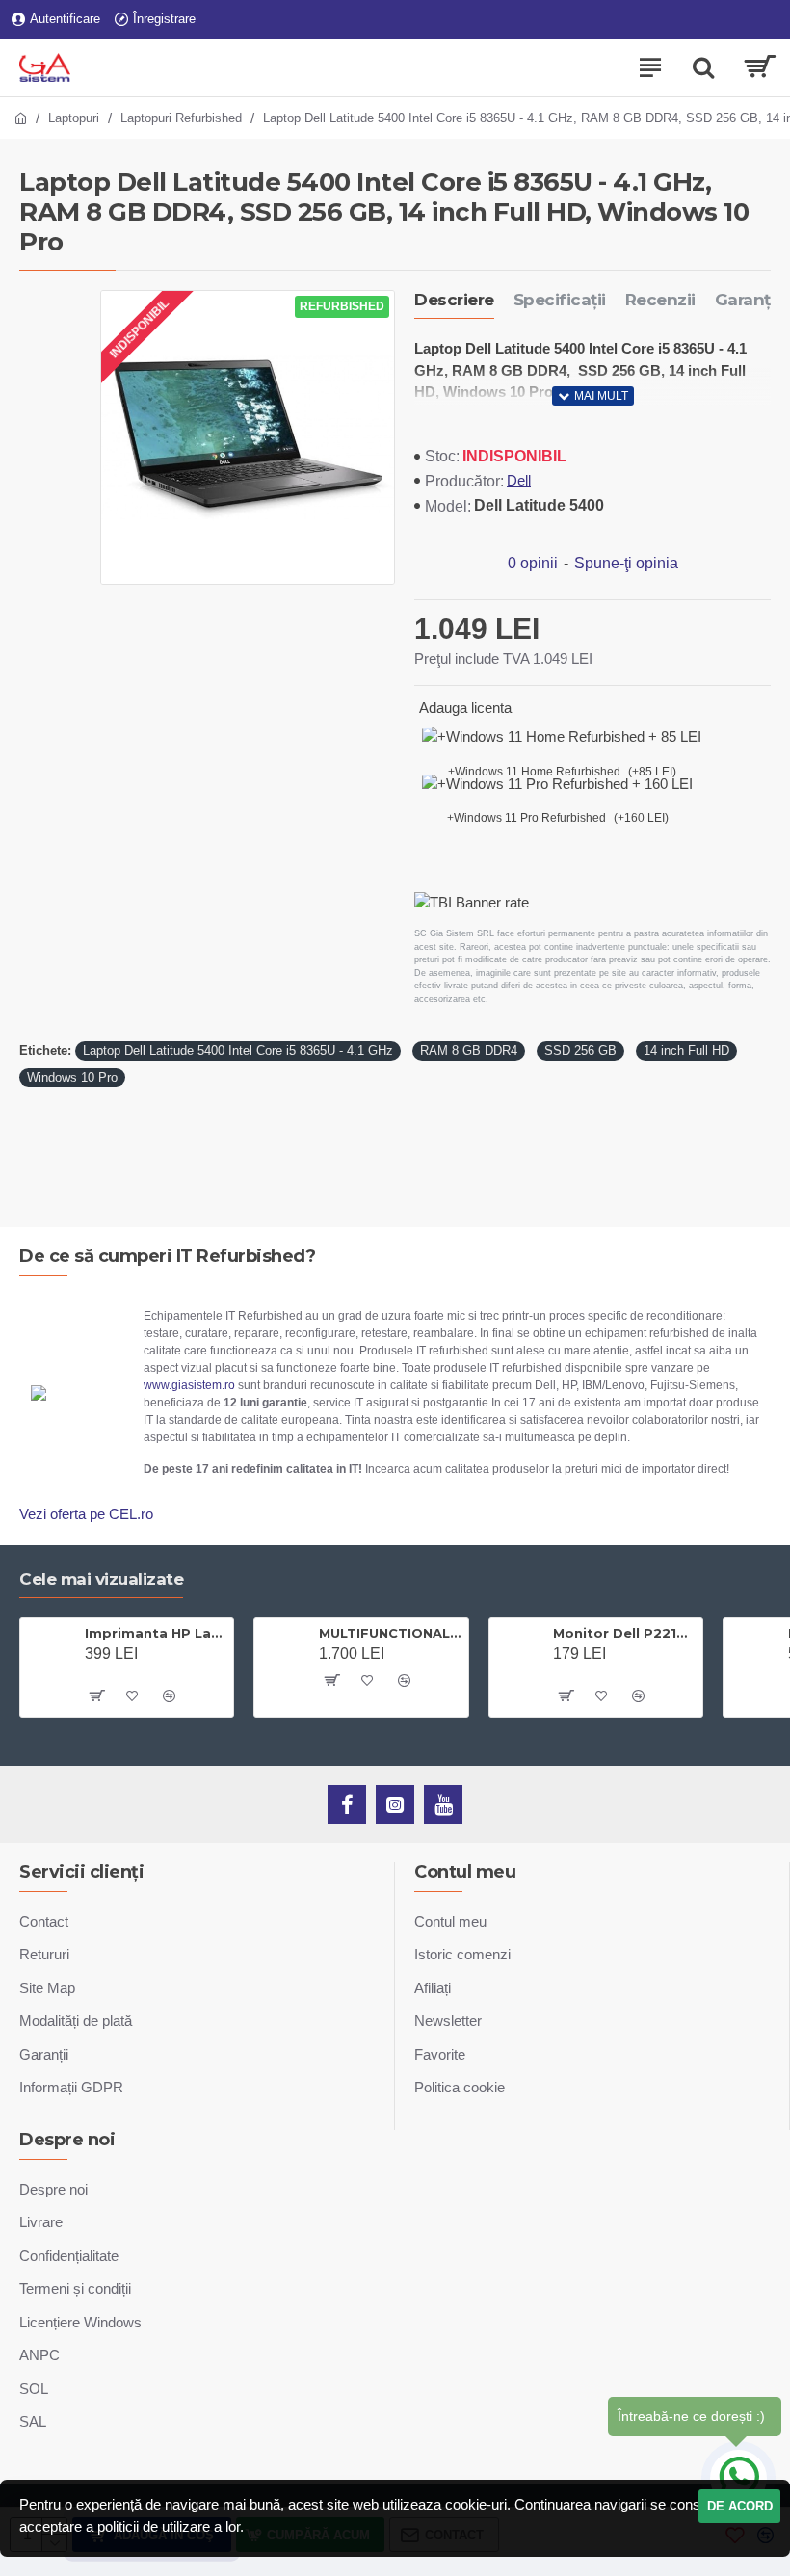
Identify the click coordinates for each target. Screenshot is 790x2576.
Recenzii (660, 300)
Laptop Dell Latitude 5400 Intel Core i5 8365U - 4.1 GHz (238, 1051)
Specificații (560, 300)
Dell (519, 480)
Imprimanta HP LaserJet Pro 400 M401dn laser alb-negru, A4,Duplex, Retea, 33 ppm (156, 1633)
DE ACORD (740, 2506)
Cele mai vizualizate (101, 1579)
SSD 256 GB (580, 1051)
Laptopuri (74, 118)
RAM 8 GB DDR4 (469, 1051)
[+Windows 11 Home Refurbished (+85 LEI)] (562, 737)
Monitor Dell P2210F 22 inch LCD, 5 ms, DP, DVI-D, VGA (624, 1633)
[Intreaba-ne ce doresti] (738, 2478)
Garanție (750, 300)
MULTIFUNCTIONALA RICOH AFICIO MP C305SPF (390, 1633)
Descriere (454, 300)
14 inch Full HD (686, 1051)
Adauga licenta (465, 708)
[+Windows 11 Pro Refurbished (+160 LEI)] (557, 785)
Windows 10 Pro (72, 1078)
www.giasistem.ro (189, 1385)
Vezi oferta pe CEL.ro (86, 1514)
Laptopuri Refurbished (181, 118)
